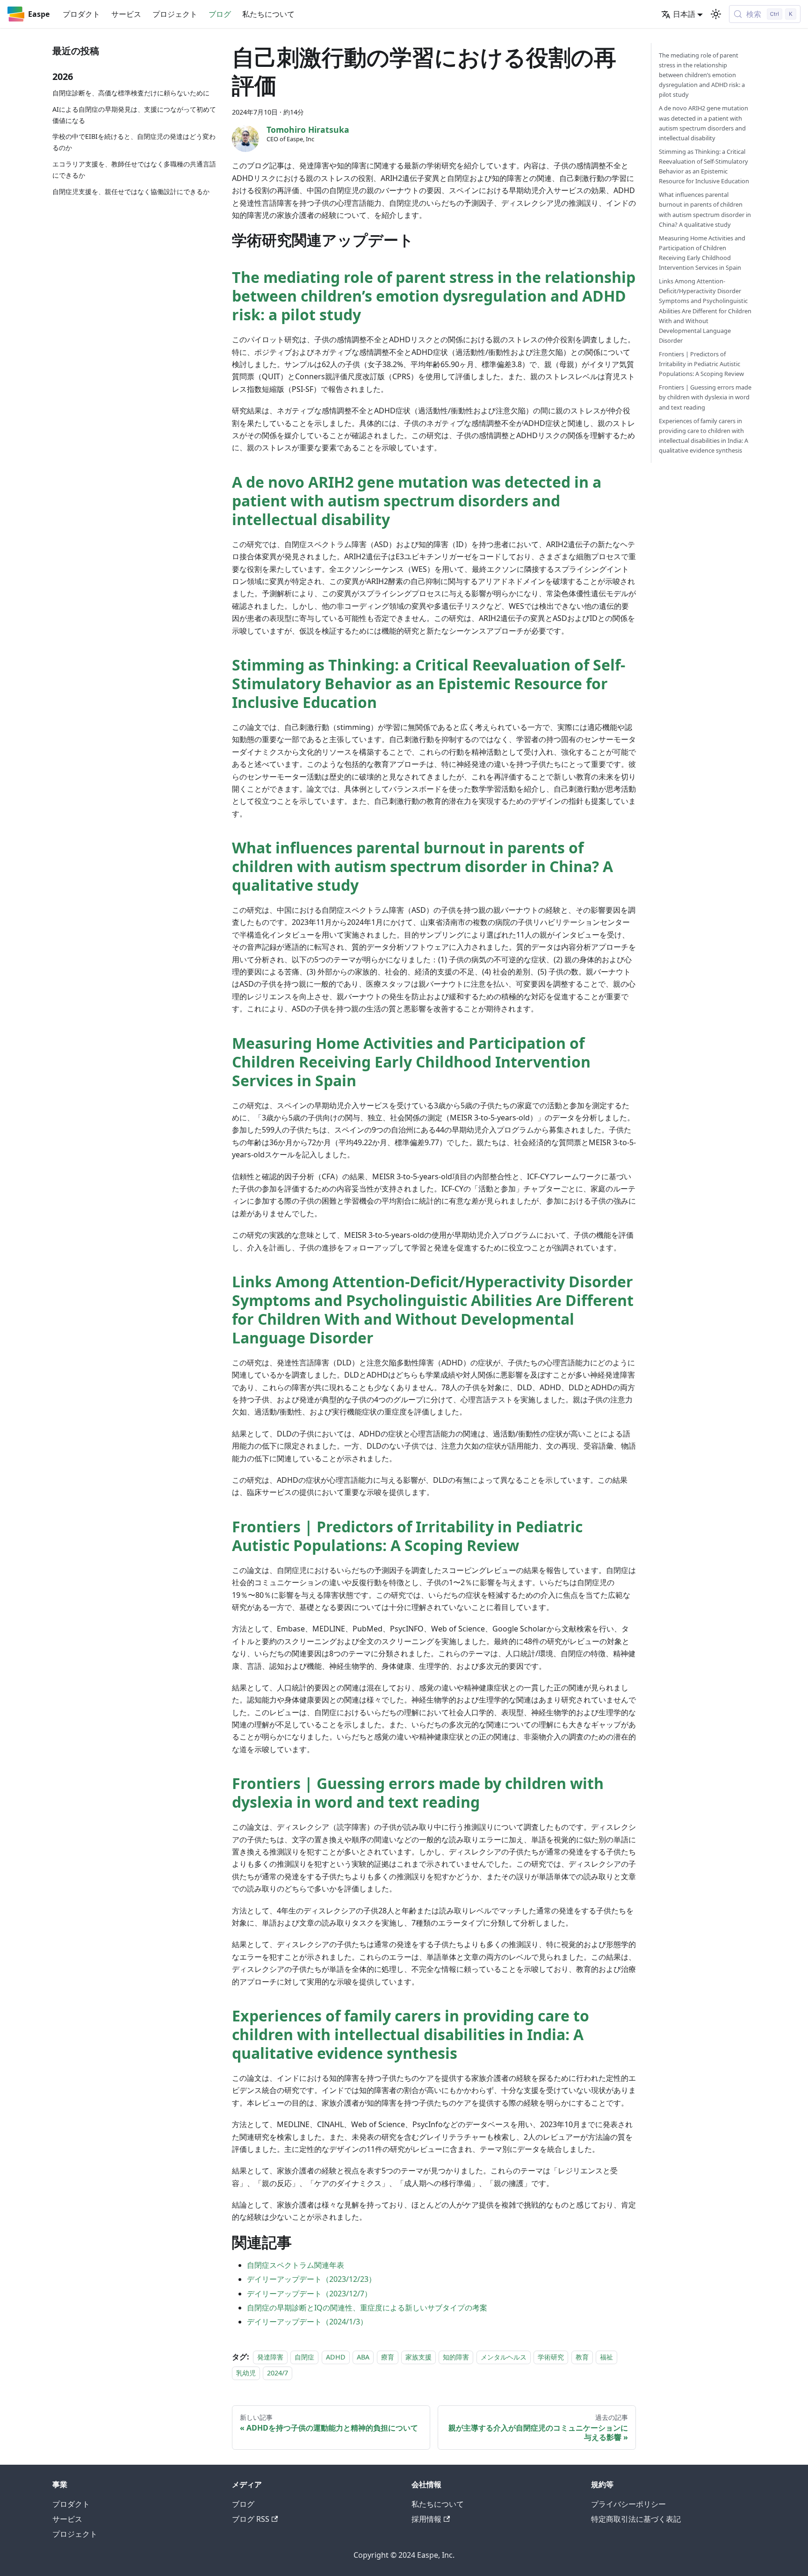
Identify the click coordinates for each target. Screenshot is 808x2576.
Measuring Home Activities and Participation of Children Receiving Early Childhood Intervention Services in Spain (411, 1062)
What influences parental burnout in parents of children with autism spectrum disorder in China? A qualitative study (422, 866)
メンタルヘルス (504, 2357)
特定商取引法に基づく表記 (636, 2519)
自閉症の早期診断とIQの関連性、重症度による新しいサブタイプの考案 (367, 2308)
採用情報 (426, 2519)
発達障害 (270, 2357)
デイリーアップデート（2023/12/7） (309, 2294)
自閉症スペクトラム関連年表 (296, 2265)
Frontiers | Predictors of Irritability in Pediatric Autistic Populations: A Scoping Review (407, 1536)
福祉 (606, 2357)
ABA (363, 2357)
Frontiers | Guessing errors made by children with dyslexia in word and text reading (418, 1793)
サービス (126, 14)
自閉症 (304, 2357)
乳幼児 (246, 2373)
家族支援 (418, 2357)
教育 (582, 2357)
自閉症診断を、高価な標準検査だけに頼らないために (131, 93)
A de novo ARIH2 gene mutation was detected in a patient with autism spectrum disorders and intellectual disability (417, 501)
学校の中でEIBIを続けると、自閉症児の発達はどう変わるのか (134, 142)
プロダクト (81, 14)
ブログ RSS (251, 2519)
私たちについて (268, 14)
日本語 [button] (684, 14)
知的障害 (456, 2357)
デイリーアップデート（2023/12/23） (311, 2279)
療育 (388, 2357)
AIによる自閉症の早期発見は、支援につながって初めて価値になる (134, 115)
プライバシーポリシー (628, 2504)
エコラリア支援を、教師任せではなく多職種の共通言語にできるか (134, 170)
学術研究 (551, 2357)
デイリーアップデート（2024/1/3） (307, 2322)
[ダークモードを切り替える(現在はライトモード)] (716, 14)
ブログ (220, 14)
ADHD (336, 2357)
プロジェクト (175, 14)
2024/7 (278, 2373)
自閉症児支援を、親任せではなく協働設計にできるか (131, 191)
